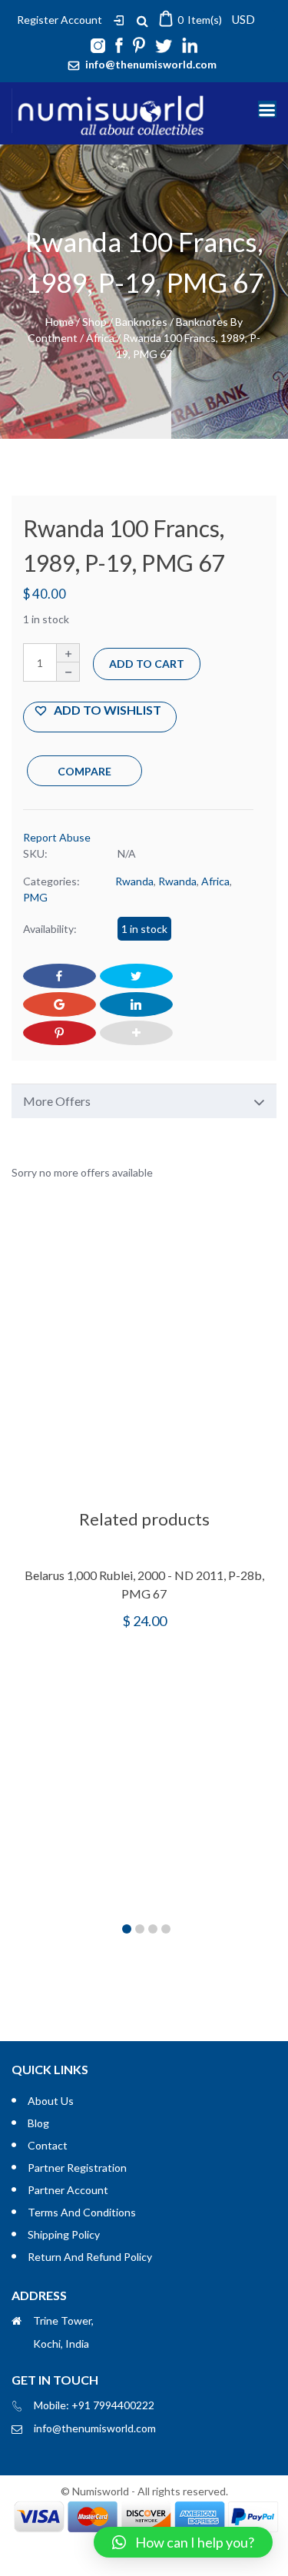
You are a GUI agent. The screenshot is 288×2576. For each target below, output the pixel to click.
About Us (51, 2101)
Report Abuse (57, 837)
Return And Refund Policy (90, 2257)
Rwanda (134, 881)
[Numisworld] (111, 130)
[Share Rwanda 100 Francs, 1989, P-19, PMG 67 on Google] (60, 1004)
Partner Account (68, 2190)
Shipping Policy (64, 2234)
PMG (35, 897)
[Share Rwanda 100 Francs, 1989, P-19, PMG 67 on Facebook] (60, 976)
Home (60, 322)
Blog (38, 2123)
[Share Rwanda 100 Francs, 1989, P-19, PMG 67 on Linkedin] (136, 1004)
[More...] (136, 1033)
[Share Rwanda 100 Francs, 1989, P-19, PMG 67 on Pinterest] (60, 1033)
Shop (94, 322)
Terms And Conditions (82, 2212)
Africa (100, 338)
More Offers (57, 1101)
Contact (48, 2145)
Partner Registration (77, 2168)
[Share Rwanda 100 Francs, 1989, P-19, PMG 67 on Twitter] (136, 976)
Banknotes (141, 322)
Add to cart (147, 664)
